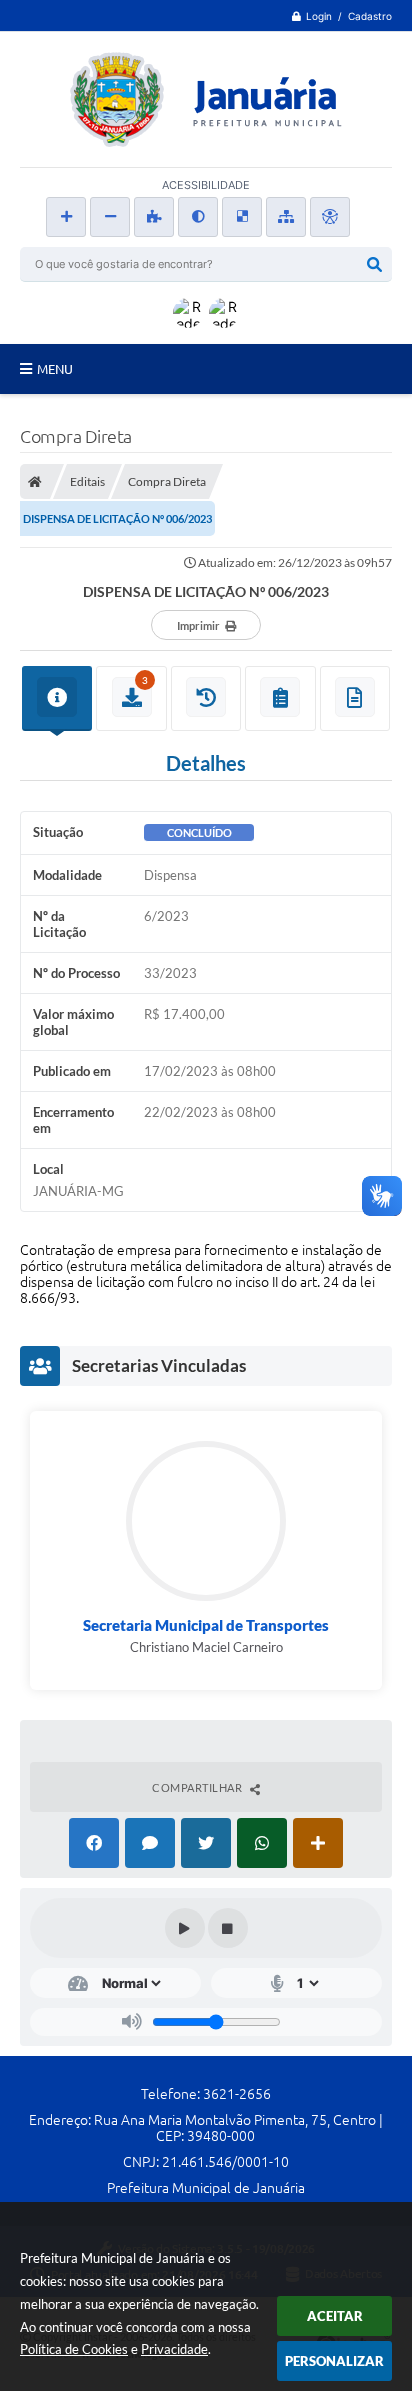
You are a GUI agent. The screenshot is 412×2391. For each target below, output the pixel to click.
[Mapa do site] (286, 217)
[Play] (185, 1928)
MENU (55, 369)
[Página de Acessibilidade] (330, 217)
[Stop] (228, 1928)
